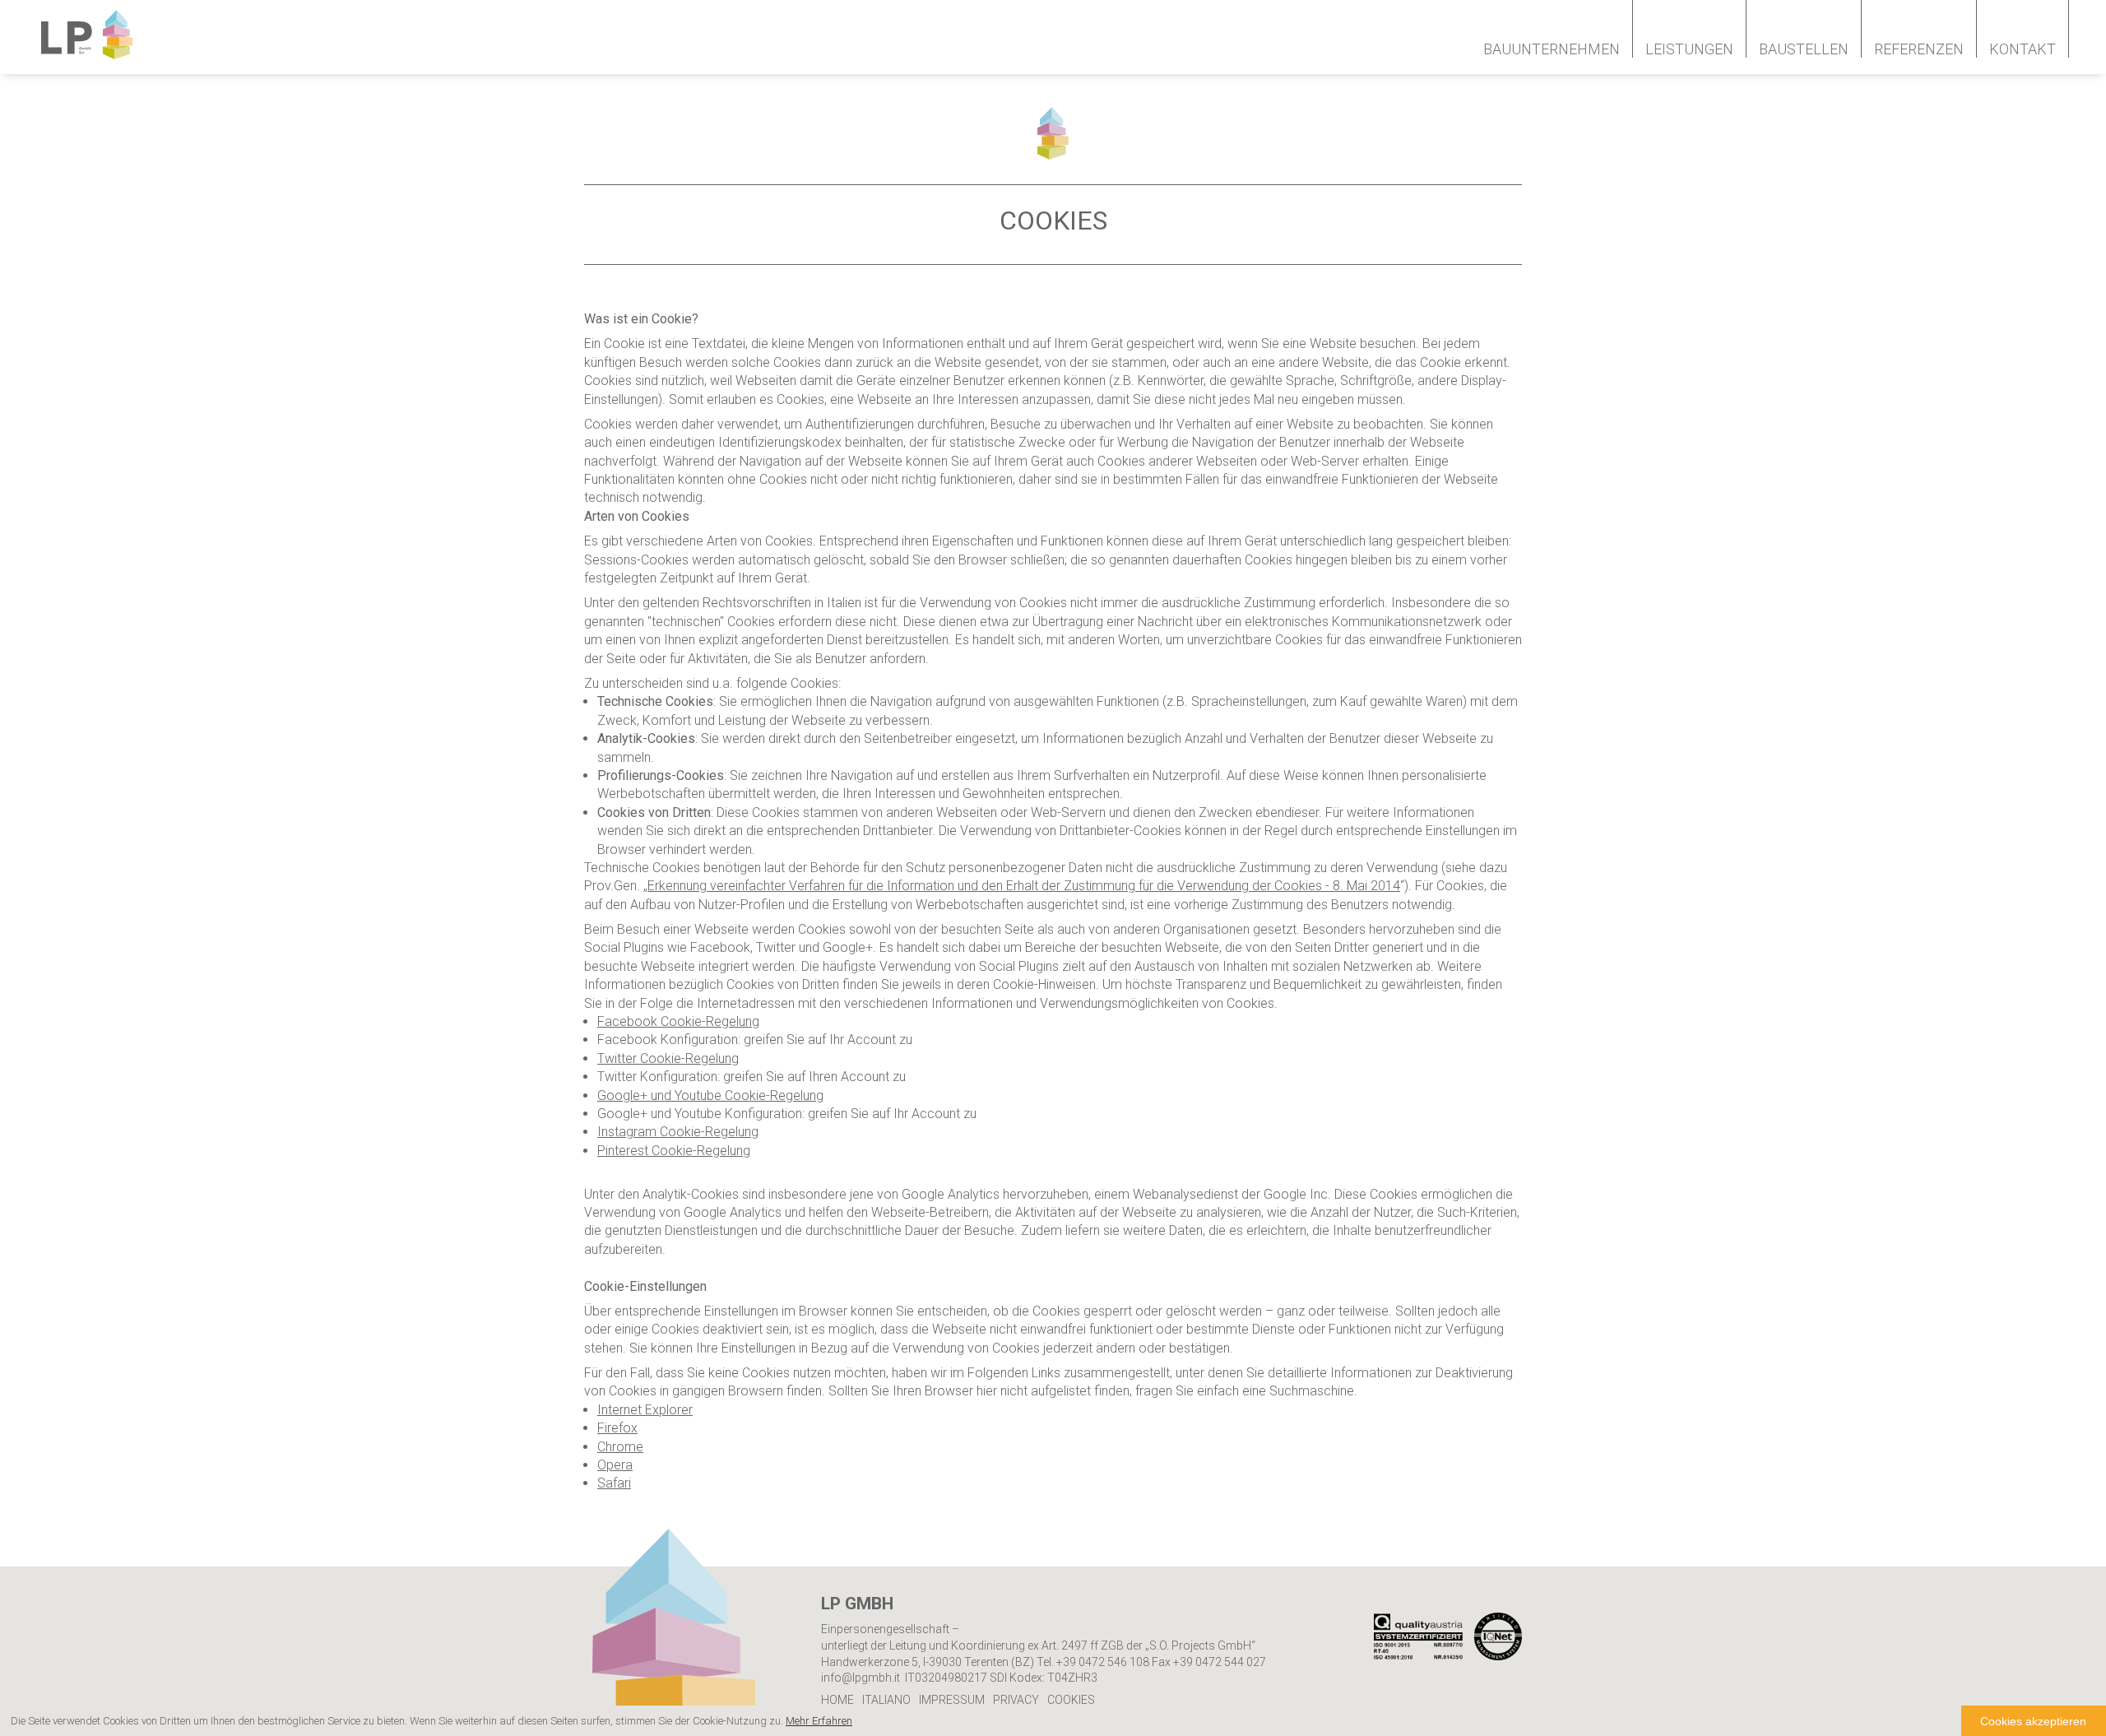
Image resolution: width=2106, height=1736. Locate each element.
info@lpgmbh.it (860, 1678)
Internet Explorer (645, 1410)
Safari (614, 1483)
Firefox (617, 1428)
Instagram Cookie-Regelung (678, 1132)
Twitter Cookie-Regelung (668, 1058)
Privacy (1016, 1700)
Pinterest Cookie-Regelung (674, 1151)
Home (837, 1700)
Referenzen (1919, 49)
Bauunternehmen (1552, 49)
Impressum (952, 1700)
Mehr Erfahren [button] (819, 1721)
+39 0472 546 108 (1103, 1662)
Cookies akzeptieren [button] (2033, 1721)
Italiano (886, 1700)
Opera (615, 1465)
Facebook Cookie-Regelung (678, 1021)
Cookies (1071, 1700)
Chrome (620, 1447)
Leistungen (1689, 49)
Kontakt (2023, 49)
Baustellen (1804, 49)
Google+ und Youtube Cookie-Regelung (710, 1095)
